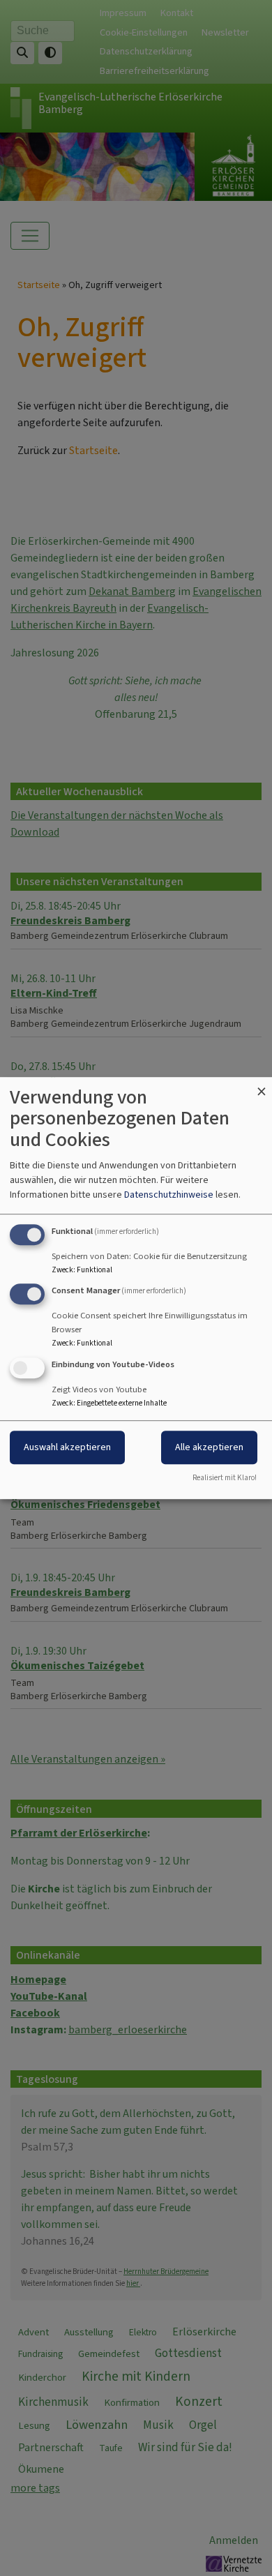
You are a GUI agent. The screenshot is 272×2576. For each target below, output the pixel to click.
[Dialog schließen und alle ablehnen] (262, 1086)
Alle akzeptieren (209, 1447)
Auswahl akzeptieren (67, 1447)
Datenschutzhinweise (169, 1195)
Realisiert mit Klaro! (225, 1478)
